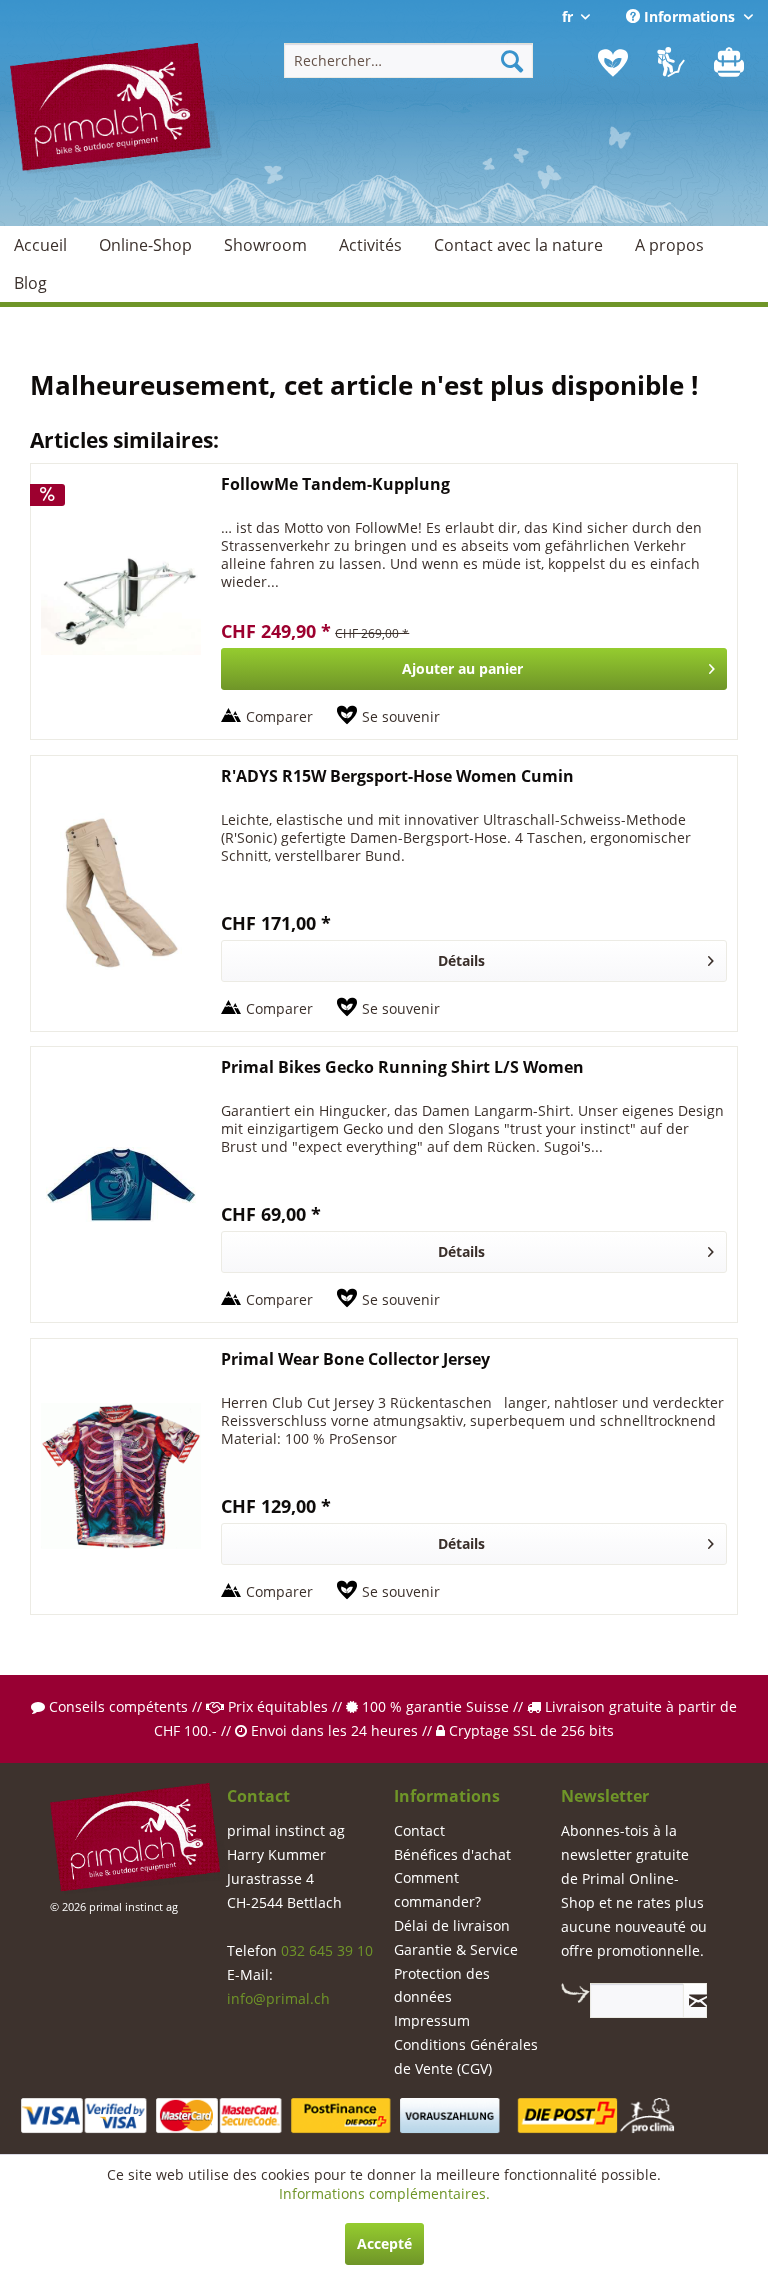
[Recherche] (512, 60)
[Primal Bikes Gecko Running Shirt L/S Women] (121, 1184)
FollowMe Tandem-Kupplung (335, 484)
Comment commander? (437, 1889)
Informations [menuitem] (689, 16)
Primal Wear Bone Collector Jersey (355, 1359)
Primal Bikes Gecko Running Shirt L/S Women (402, 1067)
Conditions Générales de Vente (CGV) (466, 2056)
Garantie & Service (456, 1949)
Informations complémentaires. (384, 2193)
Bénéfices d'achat (452, 1854)
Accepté (384, 2243)
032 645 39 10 (327, 1950)
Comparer (279, 716)
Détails (461, 960)
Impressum (432, 2020)
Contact (419, 1830)
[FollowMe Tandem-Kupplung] (121, 601)
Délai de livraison (452, 1925)
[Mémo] (613, 63)
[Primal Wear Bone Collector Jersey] (121, 1476)
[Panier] (731, 63)
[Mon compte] (672, 63)
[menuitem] (409, 60)
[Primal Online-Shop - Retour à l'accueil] (116, 127)
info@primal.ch (278, 1998)
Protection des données (442, 1985)
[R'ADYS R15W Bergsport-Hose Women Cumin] (121, 893)
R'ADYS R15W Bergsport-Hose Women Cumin (397, 776)
